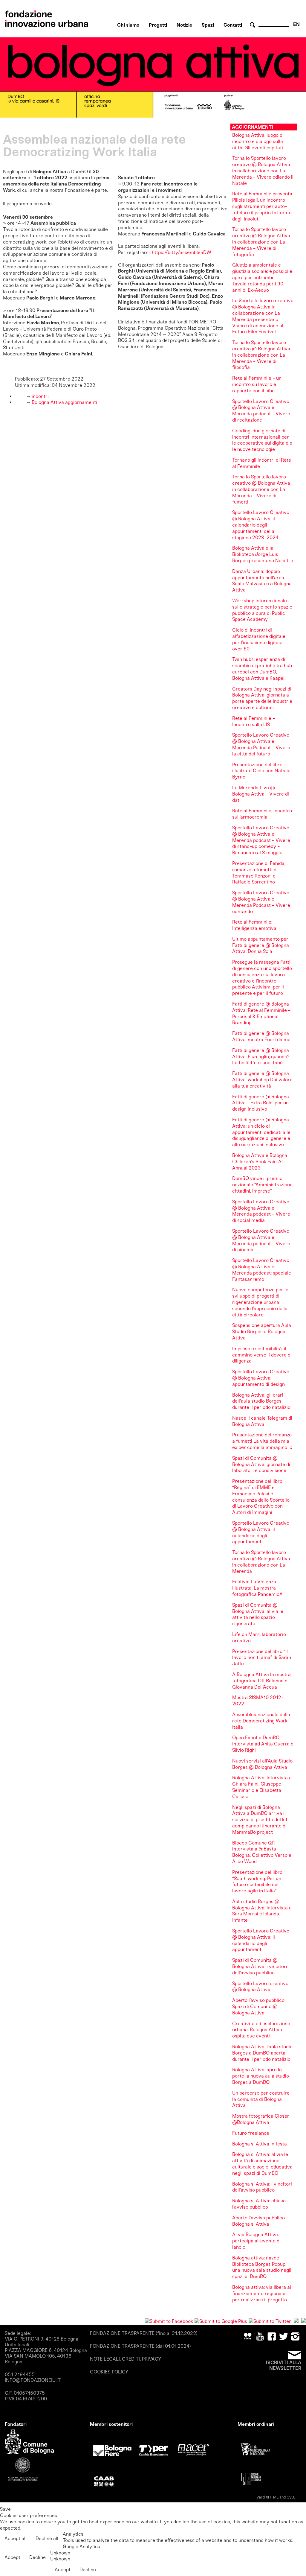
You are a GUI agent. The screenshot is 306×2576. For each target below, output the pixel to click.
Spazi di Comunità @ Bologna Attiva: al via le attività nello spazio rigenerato (258, 1614)
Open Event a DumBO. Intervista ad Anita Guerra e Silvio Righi (263, 1744)
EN (296, 24)
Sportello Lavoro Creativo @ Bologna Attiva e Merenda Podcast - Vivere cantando (261, 902)
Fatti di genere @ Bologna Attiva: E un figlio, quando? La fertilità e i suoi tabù (261, 1057)
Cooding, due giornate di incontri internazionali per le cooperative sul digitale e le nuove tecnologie (262, 440)
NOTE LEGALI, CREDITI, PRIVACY (126, 2359)
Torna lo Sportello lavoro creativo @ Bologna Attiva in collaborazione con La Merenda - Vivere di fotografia (261, 242)
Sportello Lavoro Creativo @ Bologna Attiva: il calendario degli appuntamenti (261, 1532)
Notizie (184, 25)
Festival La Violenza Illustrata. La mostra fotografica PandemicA (257, 1588)
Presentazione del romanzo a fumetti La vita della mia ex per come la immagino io (262, 1441)
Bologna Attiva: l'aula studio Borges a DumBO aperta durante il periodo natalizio (262, 2053)
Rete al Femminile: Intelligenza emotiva (254, 925)
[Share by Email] (304, 2321)
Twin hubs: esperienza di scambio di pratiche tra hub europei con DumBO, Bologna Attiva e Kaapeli (262, 669)
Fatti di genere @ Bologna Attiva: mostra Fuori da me (261, 1036)
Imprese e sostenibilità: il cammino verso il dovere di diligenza (262, 1355)
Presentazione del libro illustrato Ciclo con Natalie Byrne (261, 771)
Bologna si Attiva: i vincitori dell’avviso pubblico (262, 2187)
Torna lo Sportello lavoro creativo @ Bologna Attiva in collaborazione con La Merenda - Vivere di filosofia (261, 355)
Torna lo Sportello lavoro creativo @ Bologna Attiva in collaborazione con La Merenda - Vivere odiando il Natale (263, 171)
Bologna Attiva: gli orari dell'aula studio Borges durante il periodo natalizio (261, 1401)
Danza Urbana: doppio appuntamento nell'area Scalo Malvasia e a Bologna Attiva (262, 581)
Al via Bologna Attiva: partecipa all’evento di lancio (256, 2241)
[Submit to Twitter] (270, 2321)
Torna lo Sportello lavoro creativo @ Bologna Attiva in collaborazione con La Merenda (261, 1562)
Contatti (233, 25)
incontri (40, 396)
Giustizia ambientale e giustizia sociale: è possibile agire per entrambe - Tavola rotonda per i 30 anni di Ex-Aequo (262, 277)
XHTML (272, 2497)
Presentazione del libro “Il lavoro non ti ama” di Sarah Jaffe (262, 1658)
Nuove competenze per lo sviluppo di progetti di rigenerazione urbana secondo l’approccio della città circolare (260, 1302)
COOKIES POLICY (109, 2372)
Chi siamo (128, 25)
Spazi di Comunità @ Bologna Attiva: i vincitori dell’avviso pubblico (260, 1966)
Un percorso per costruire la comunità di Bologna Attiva (261, 2099)
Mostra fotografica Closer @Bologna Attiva (261, 2119)
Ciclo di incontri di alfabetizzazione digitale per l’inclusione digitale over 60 (259, 639)
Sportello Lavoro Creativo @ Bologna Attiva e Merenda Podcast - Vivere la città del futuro (261, 744)
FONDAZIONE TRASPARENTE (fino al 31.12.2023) (144, 2333)
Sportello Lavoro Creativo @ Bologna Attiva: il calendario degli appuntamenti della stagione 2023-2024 (261, 525)
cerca (253, 25)
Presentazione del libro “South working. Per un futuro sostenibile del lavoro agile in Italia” (257, 1881)
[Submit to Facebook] (169, 2321)
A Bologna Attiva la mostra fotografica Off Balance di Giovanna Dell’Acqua (261, 1681)
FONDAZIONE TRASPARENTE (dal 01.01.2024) (140, 2346)
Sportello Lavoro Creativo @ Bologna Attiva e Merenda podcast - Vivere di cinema (261, 1240)
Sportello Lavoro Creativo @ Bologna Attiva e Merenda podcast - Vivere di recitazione (261, 411)
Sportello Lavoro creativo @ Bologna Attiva (260, 1987)
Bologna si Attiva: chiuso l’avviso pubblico (259, 2204)
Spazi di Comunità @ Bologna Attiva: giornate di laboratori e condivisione (261, 1464)
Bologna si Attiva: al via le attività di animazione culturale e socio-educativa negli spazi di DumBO (262, 2164)
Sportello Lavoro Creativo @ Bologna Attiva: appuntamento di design (261, 1378)
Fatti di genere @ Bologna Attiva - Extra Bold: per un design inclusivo (261, 1103)
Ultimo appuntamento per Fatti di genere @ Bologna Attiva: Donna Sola (261, 945)
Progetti (158, 25)
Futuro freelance (251, 2133)
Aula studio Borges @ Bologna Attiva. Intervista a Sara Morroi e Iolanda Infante (262, 1911)
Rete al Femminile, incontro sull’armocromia (262, 814)
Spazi (208, 25)
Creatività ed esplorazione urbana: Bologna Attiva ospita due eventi (261, 2030)
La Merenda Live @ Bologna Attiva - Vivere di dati (261, 794)
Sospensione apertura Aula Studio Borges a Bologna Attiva (262, 1332)
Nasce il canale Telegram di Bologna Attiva (262, 1421)
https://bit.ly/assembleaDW (182, 252)
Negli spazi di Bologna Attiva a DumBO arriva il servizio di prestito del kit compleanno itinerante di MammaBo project (260, 1820)
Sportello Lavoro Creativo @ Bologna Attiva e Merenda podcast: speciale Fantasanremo (262, 1270)
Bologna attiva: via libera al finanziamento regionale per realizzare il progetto (262, 2293)
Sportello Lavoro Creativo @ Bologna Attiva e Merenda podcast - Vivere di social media (261, 1211)
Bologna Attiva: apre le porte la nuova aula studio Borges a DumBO (261, 2076)
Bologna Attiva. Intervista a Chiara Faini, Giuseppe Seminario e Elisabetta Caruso (262, 1787)
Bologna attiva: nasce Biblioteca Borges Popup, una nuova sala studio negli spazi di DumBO (262, 2267)
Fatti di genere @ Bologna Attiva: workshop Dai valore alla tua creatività (262, 1080)
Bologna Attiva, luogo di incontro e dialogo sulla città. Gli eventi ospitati (258, 141)
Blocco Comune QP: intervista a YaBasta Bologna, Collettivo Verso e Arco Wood (262, 1852)
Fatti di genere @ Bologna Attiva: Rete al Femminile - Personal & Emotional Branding (261, 1013)
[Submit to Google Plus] (221, 2321)
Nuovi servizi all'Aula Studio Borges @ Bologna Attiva (262, 1764)
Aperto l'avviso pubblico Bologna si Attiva (258, 2221)
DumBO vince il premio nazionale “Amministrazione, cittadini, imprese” (263, 1185)
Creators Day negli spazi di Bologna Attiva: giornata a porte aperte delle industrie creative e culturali (262, 698)
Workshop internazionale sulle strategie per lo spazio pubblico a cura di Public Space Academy (262, 610)
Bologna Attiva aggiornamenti (64, 402)
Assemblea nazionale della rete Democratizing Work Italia (261, 1721)
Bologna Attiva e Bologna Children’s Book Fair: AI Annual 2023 (260, 1162)
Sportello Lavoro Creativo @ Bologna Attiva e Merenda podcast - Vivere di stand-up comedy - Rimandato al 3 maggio (261, 840)
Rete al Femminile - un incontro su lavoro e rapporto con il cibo (257, 384)
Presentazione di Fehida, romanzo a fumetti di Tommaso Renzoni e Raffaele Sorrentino (259, 873)
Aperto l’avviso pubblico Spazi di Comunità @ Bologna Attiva (258, 2006)
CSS (290, 2497)
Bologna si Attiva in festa (260, 2144)
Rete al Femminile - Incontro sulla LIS (254, 721)
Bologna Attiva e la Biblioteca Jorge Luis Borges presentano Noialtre (263, 554)
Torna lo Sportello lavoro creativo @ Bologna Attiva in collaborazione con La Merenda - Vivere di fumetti (261, 489)
